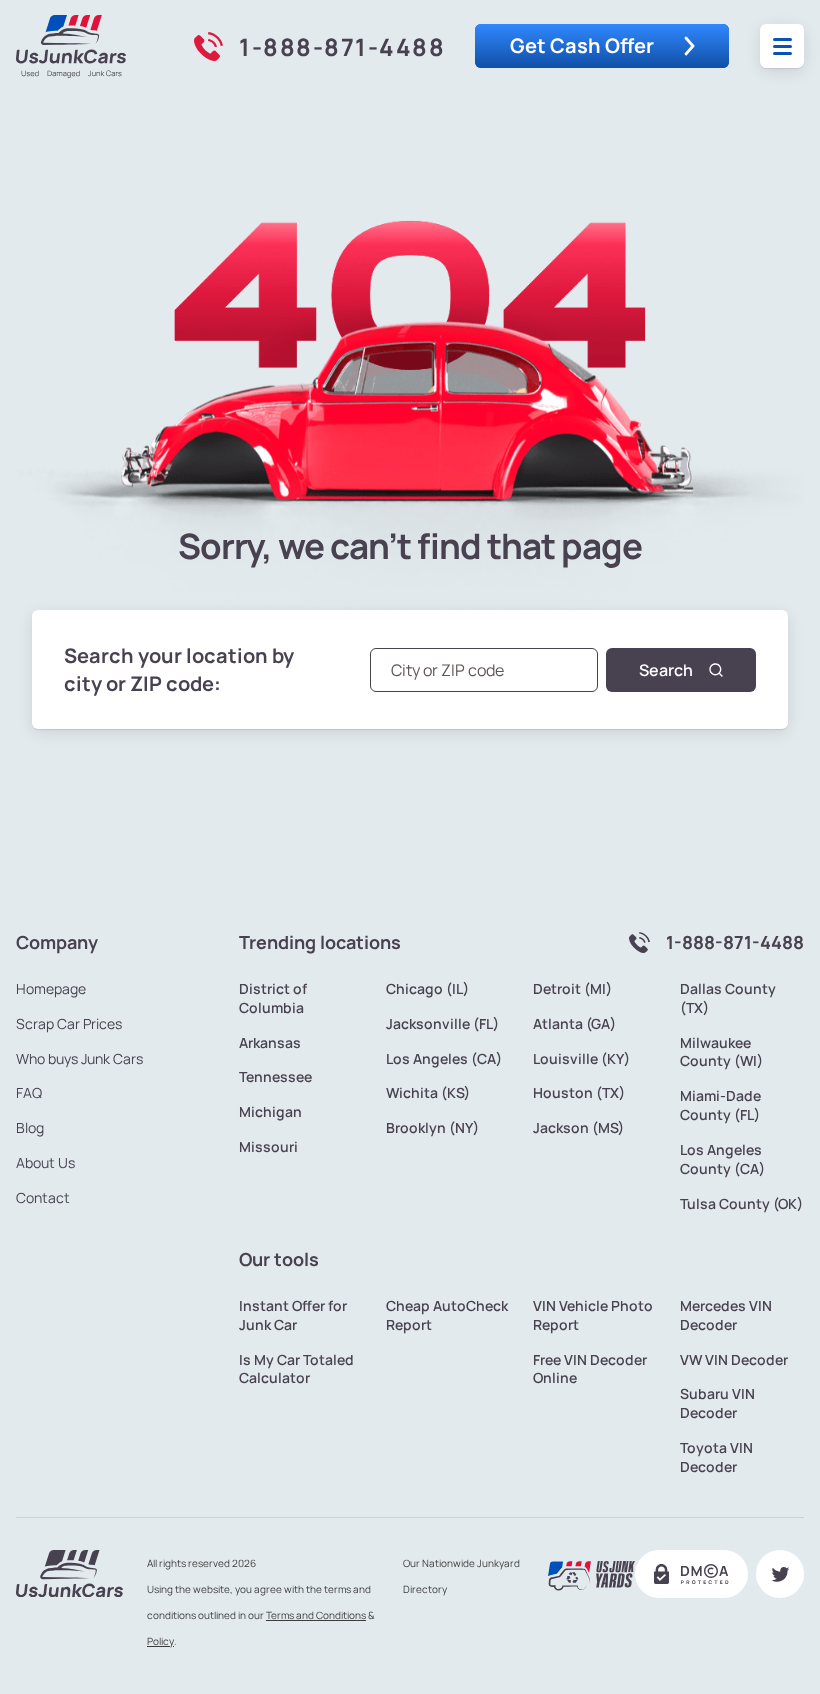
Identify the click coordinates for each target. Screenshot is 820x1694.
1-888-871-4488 (342, 46)
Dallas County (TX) (728, 998)
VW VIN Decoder (734, 1360)
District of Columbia (273, 998)
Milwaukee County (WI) (721, 1052)
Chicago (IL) (427, 989)
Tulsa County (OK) (741, 1204)
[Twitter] (780, 1574)
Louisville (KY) (581, 1059)
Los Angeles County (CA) (722, 1159)
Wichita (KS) (428, 1093)
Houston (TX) (579, 1093)
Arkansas (270, 1043)
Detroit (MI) (572, 989)
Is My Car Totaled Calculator (296, 1369)
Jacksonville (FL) (442, 1024)
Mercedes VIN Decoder (726, 1315)
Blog (30, 1128)
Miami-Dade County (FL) (720, 1105)
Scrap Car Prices (69, 1024)
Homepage (51, 989)
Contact (43, 1198)
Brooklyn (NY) (432, 1128)
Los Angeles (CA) (444, 1059)
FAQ (29, 1093)
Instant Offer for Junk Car (293, 1315)
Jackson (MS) (578, 1128)
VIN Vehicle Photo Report (593, 1315)
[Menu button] (782, 46)
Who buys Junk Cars (79, 1059)
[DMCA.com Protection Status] (691, 1574)
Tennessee (275, 1077)
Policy (160, 1641)
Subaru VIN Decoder (717, 1403)
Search (666, 670)
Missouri (268, 1147)
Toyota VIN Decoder (716, 1457)
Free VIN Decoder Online (590, 1369)
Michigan (270, 1112)
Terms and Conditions (316, 1615)
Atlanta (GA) (574, 1024)
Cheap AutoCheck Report (447, 1315)
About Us (45, 1163)
